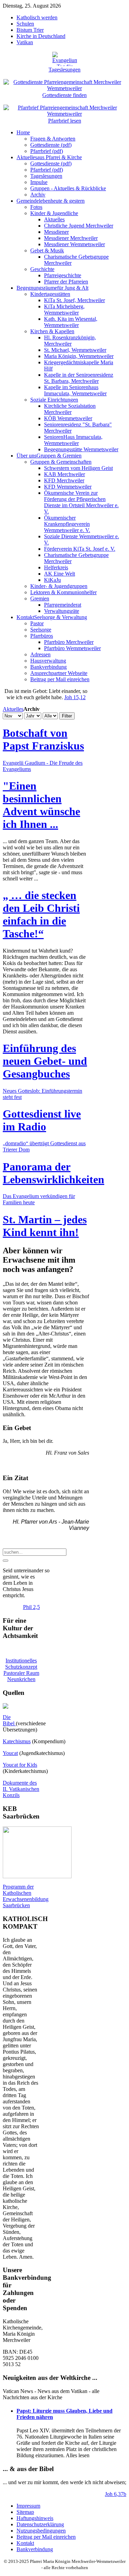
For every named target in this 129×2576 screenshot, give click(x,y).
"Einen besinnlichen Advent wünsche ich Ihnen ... (41, 805)
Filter (67, 716)
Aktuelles (13, 709)
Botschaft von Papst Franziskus (43, 739)
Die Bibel (9, 1720)
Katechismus (17, 1741)
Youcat (10, 1753)
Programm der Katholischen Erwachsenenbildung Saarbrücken (26, 1896)
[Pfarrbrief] (64, 107)
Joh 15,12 (75, 697)
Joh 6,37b (116, 2494)
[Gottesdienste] (64, 81)
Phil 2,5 (31, 1607)
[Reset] (6, 1561)
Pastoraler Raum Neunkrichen (21, 1676)
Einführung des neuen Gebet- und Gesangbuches (45, 1061)
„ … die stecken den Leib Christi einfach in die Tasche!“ (41, 914)
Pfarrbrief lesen (65, 121)
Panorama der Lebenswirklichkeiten (53, 1173)
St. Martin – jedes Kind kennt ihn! (45, 1226)
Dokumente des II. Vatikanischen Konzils (21, 1789)
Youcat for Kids (20, 1765)
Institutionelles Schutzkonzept (21, 1664)
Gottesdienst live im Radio (42, 1120)
